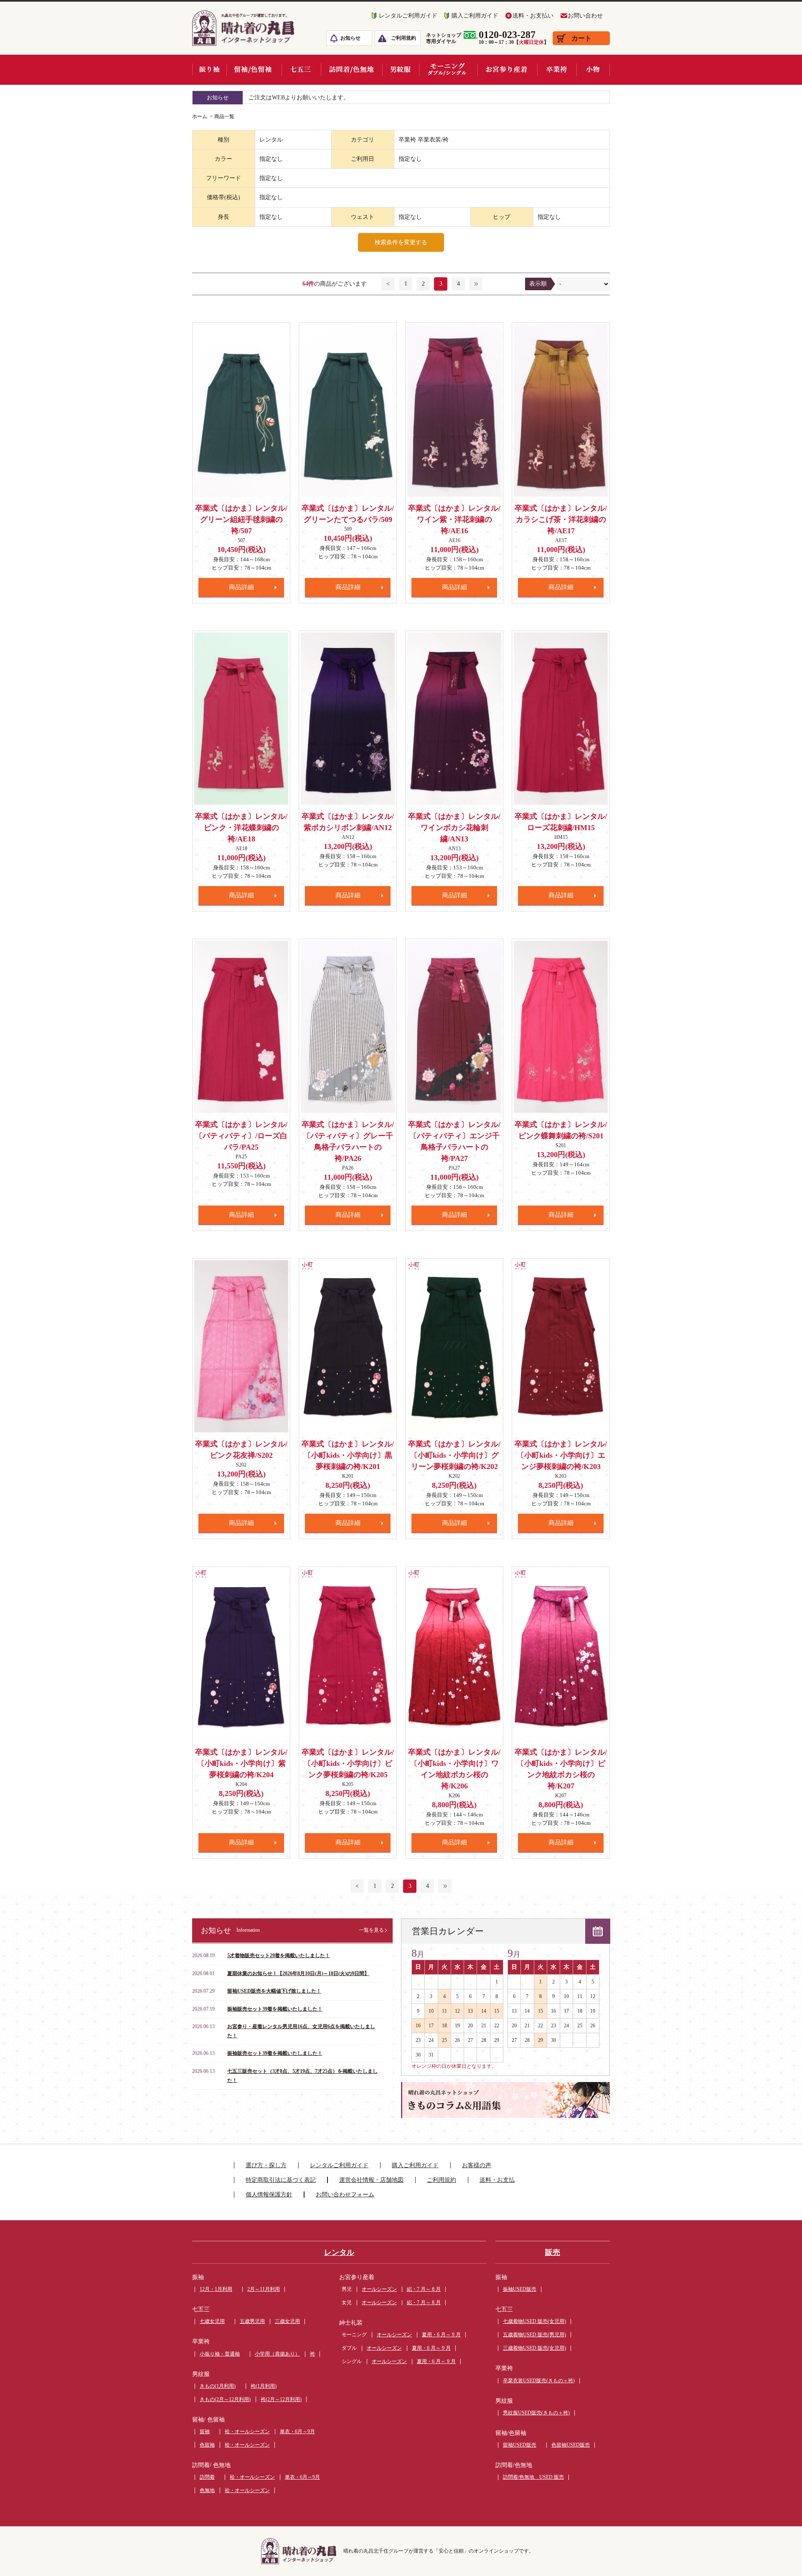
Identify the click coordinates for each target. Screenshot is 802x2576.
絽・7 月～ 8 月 (424, 2289)
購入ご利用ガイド (475, 16)
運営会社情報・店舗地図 (371, 2180)
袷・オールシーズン (247, 2432)
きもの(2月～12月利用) (225, 2399)
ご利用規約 (404, 38)
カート (581, 38)
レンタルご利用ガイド (408, 16)
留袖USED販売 (520, 2445)
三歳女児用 (287, 2321)
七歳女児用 (212, 2321)
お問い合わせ (585, 16)
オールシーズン (379, 2289)
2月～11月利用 (264, 2289)
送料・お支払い (533, 16)
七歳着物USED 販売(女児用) (534, 2321)
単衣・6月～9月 (297, 2432)
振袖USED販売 (520, 2289)
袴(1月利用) (264, 2386)
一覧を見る (371, 1930)
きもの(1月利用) (218, 2386)
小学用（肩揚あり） (277, 2354)
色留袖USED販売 (571, 2445)
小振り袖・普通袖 (220, 2354)
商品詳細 (241, 587)
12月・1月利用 (216, 2289)
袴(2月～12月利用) (281, 2399)
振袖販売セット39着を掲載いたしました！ (275, 2009)
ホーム (200, 117)
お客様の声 (477, 2165)
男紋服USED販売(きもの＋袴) (536, 2413)
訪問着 (207, 2477)
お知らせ (350, 38)
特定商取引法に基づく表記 (281, 2180)
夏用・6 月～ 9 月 (441, 2335)
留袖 (205, 2432)
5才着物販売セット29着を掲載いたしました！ (279, 1955)
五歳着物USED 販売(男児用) (534, 2335)
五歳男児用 (252, 2321)
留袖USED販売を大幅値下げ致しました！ (274, 1991)
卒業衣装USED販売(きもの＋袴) (539, 2381)
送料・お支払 (497, 2180)
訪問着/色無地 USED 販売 (533, 2477)
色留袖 (207, 2445)
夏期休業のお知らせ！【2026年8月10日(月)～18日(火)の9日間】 (298, 1973)
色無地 (207, 2490)
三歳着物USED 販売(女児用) (534, 2348)
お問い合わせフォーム (345, 2195)
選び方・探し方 (266, 2165)
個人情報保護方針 (269, 2195)
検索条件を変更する (401, 242)
